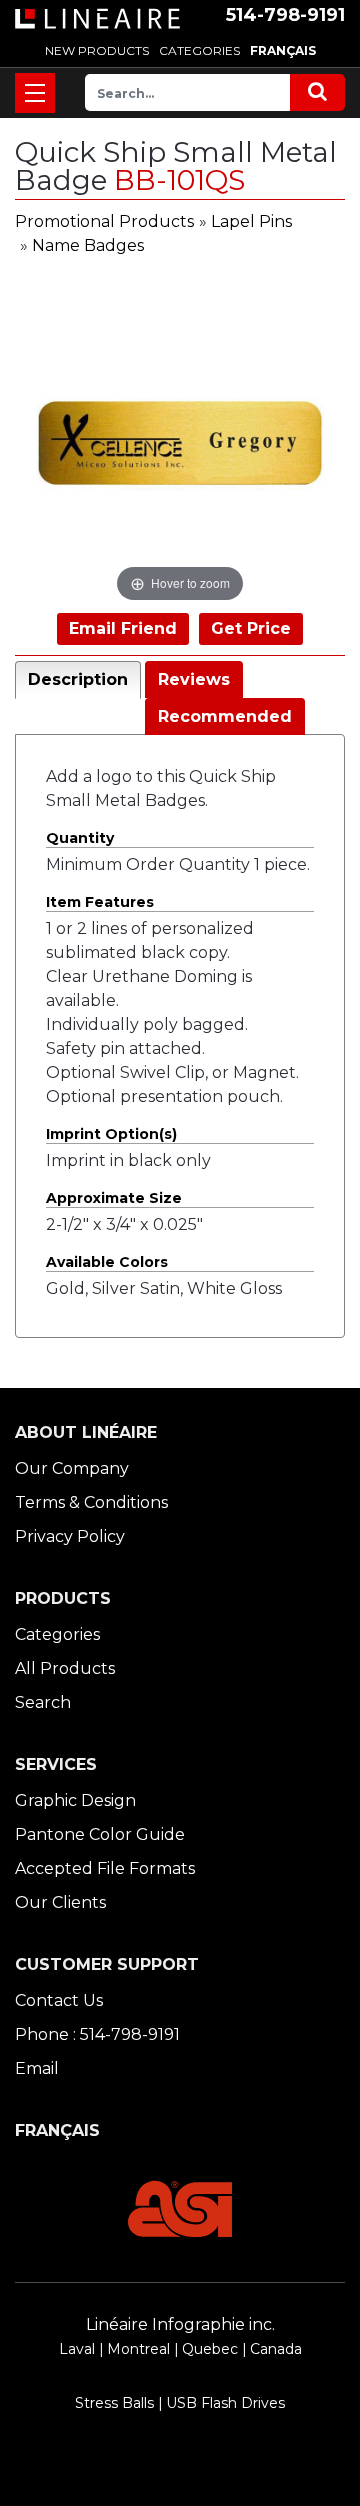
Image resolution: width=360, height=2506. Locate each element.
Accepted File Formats (105, 1868)
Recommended (225, 716)
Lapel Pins (251, 221)
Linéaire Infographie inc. (180, 2324)
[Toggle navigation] (35, 93)
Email (37, 2068)
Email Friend (123, 628)
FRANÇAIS (283, 50)
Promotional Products (104, 221)
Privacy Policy (70, 1536)
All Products (65, 1668)
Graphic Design (75, 1800)
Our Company (72, 1468)
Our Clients (60, 1902)
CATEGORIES (199, 50)
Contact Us (59, 2000)
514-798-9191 (285, 15)
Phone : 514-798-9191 (97, 2034)
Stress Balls (114, 2403)
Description (78, 679)
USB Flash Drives (225, 2403)
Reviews (194, 679)
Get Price (251, 628)
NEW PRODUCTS (97, 50)
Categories (57, 1634)
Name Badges (88, 245)
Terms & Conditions (91, 1502)
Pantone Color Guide (100, 1834)
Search (43, 1702)
